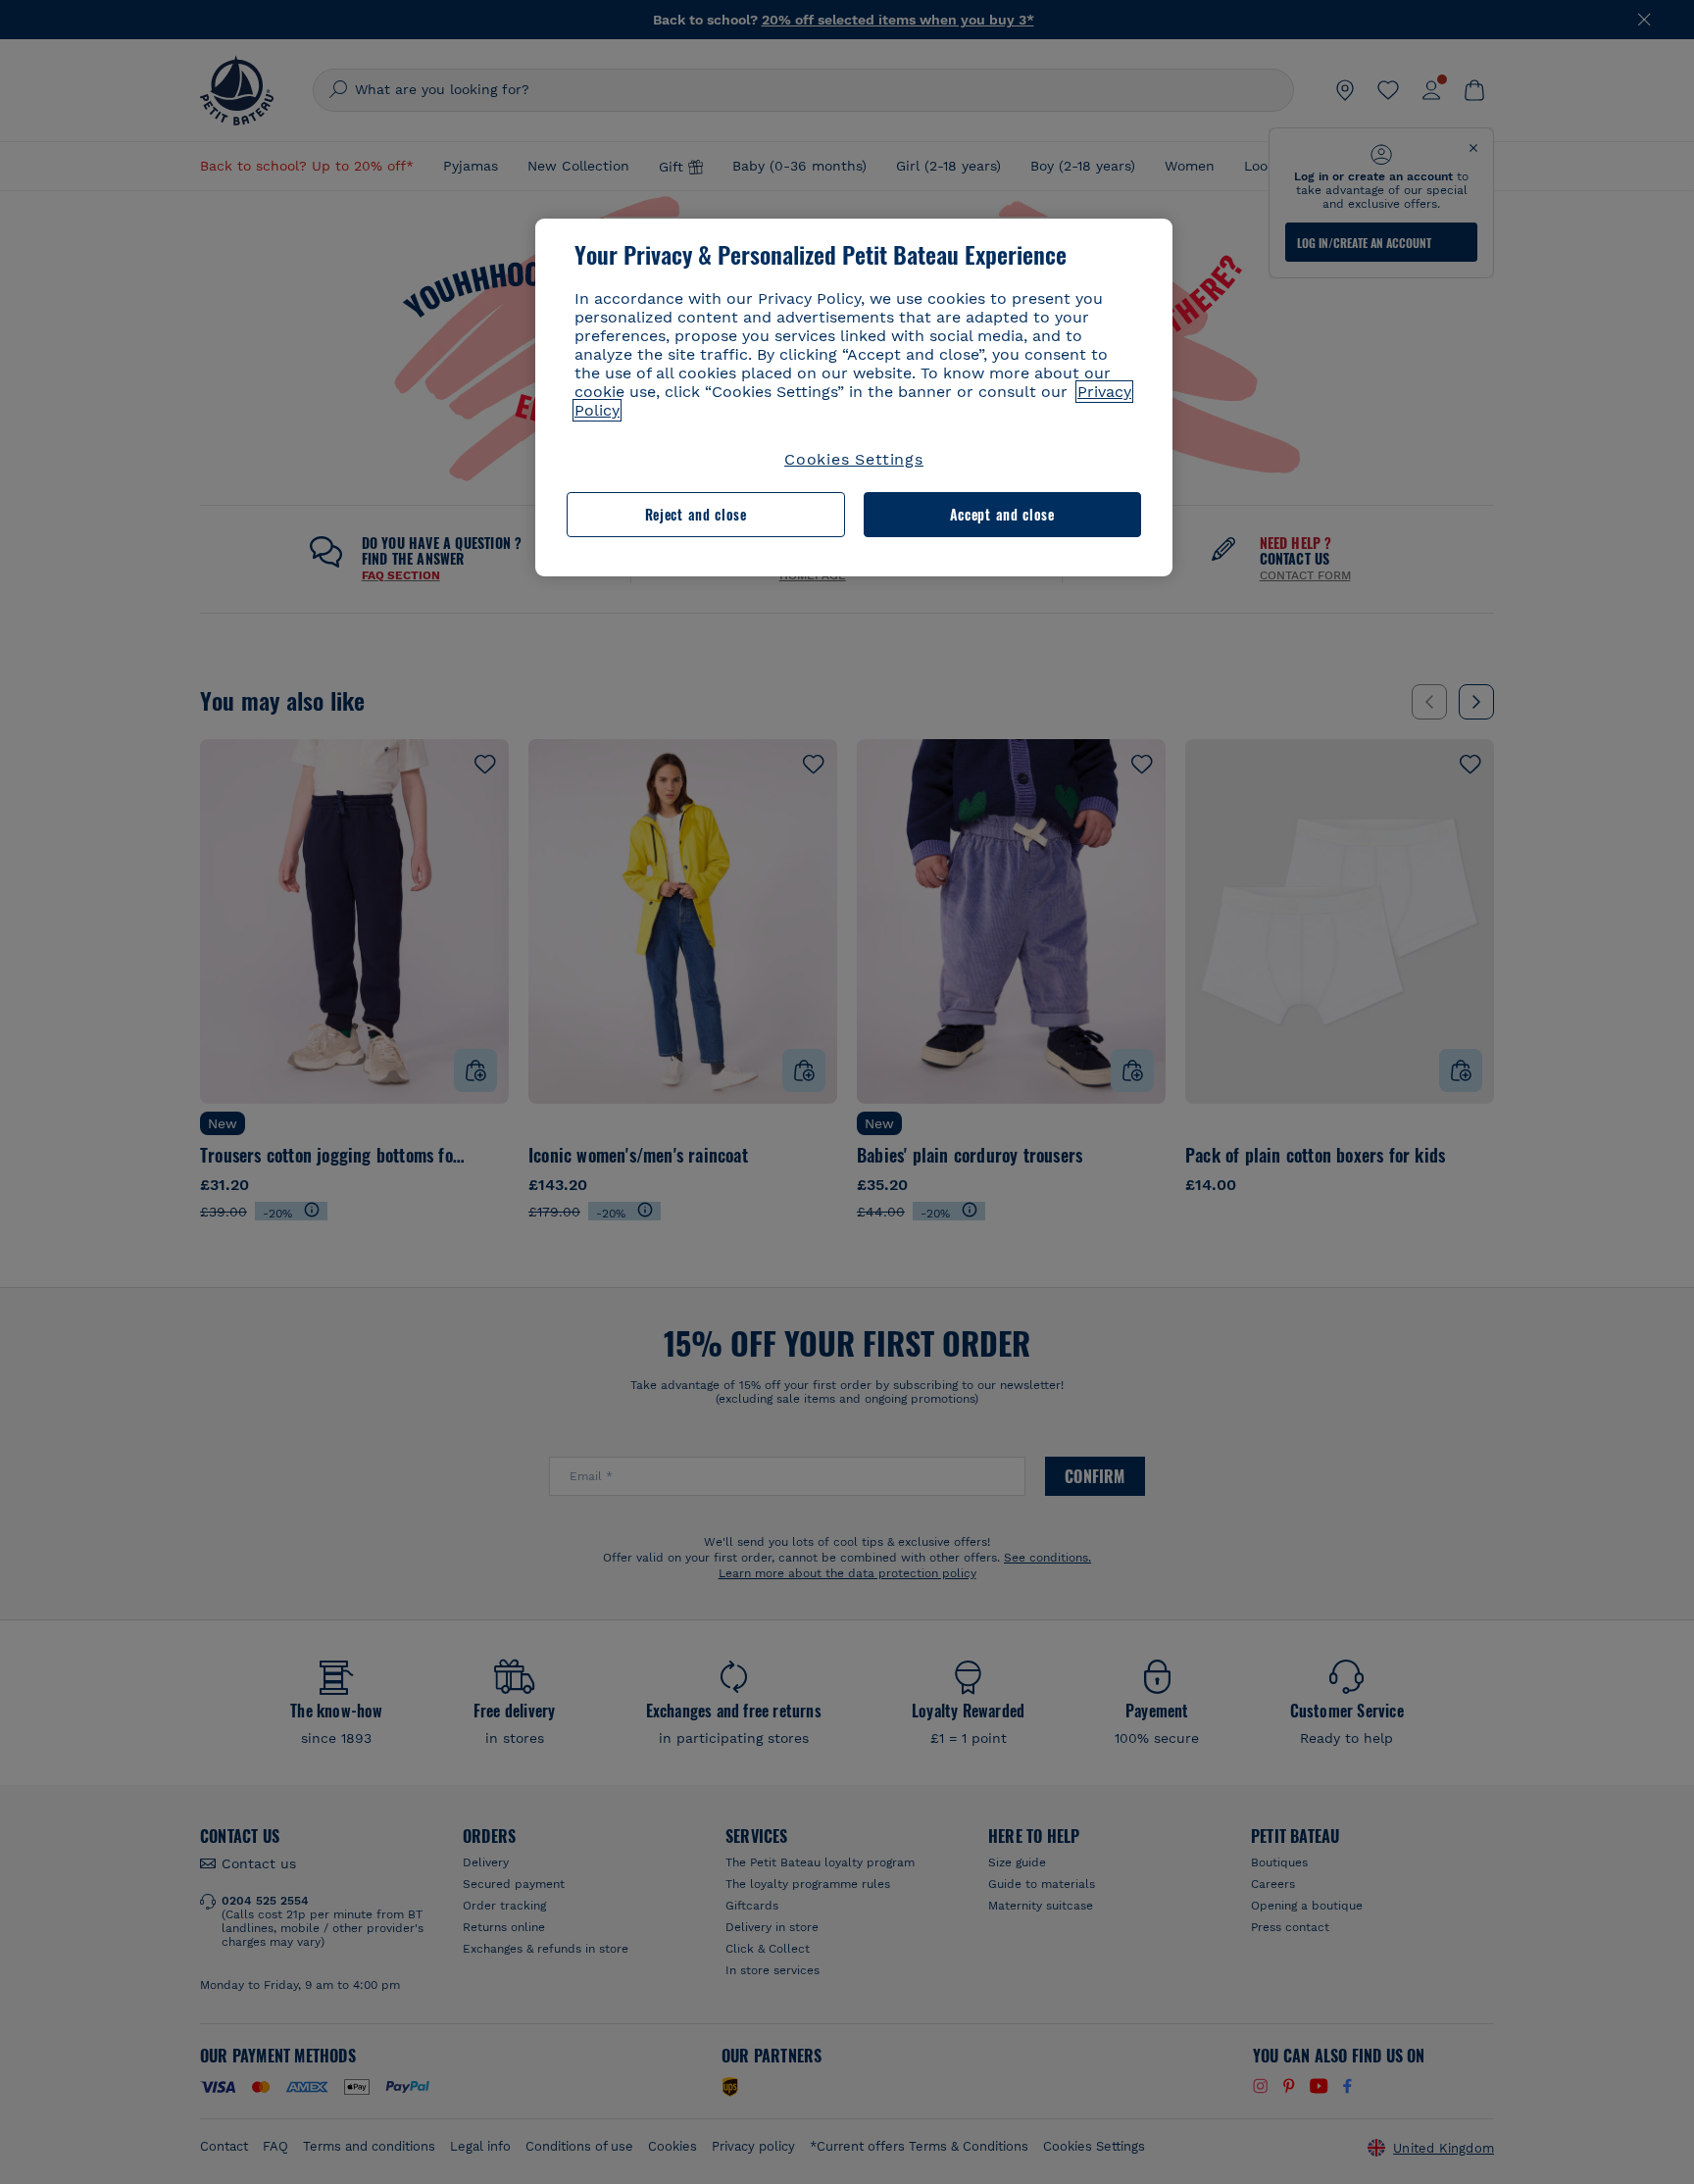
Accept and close (1002, 514)
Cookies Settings (854, 459)
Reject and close (696, 514)
